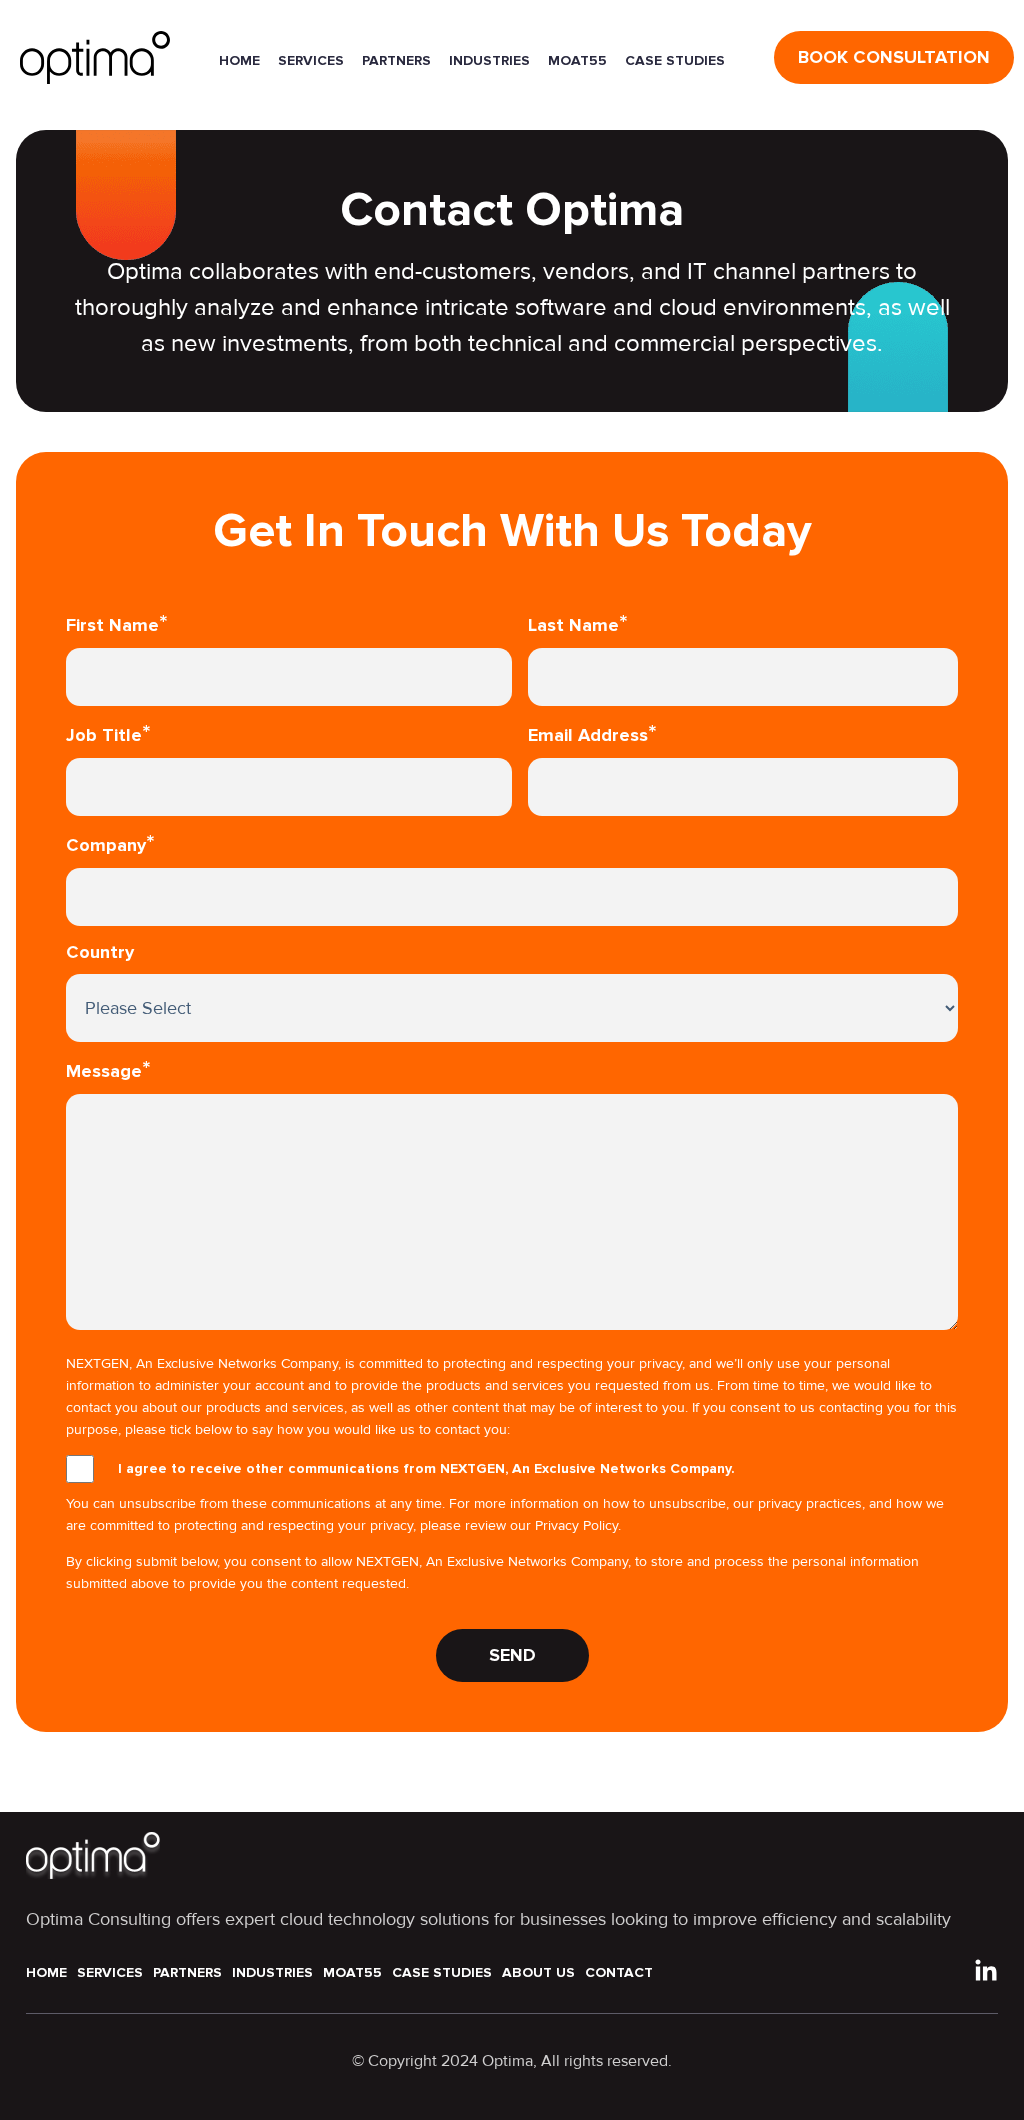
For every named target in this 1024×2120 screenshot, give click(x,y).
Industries (489, 60)
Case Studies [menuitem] (442, 1972)
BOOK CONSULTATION (894, 57)
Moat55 (577, 60)
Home (239, 60)
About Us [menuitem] (538, 1972)
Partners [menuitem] (187, 1972)
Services (311, 60)
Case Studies (675, 60)
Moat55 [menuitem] (352, 1972)
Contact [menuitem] (619, 1972)
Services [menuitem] (110, 1972)
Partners (396, 60)
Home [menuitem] (46, 1972)
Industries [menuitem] (272, 1972)
